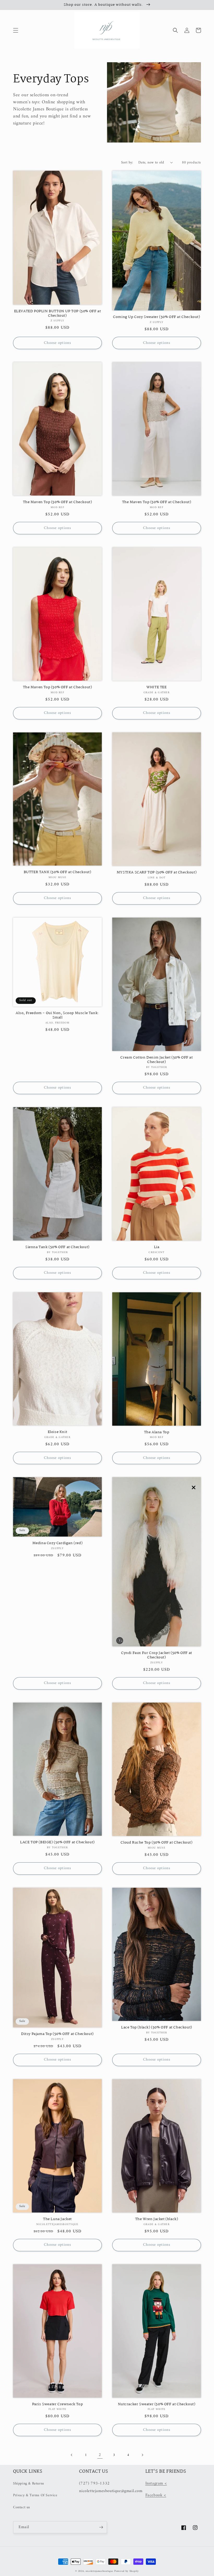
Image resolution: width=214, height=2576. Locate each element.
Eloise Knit (58, 1432)
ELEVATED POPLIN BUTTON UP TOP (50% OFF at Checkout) (58, 314)
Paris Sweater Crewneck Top (58, 2404)
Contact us (22, 2507)
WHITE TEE (156, 687)
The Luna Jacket (57, 2219)
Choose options (57, 343)
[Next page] (142, 2455)
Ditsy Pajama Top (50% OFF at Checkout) (57, 2034)
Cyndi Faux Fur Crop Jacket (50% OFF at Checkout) (157, 1655)
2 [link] (100, 2455)
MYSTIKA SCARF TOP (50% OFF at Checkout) (157, 872)
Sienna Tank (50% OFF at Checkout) (57, 1247)
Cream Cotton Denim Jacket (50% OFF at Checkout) (156, 1060)
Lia (157, 1247)
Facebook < (156, 2495)
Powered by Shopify (127, 2571)
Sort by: (127, 163)
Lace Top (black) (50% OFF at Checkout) (157, 2028)
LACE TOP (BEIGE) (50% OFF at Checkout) (57, 1842)
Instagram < (156, 2483)
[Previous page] (72, 2455)
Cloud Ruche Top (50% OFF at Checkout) (156, 1843)
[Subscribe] (101, 2527)
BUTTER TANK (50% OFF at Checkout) (58, 872)
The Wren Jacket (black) (157, 2219)
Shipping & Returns (29, 2484)
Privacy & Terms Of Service (35, 2495)
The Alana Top (157, 1432)
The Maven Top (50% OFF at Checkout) (58, 502)
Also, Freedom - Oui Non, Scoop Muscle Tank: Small (57, 1015)
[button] (16, 30)
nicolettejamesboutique (99, 2571)
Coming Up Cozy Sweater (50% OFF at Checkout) (156, 317)
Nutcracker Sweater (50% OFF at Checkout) (157, 2404)
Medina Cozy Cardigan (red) (58, 1543)
